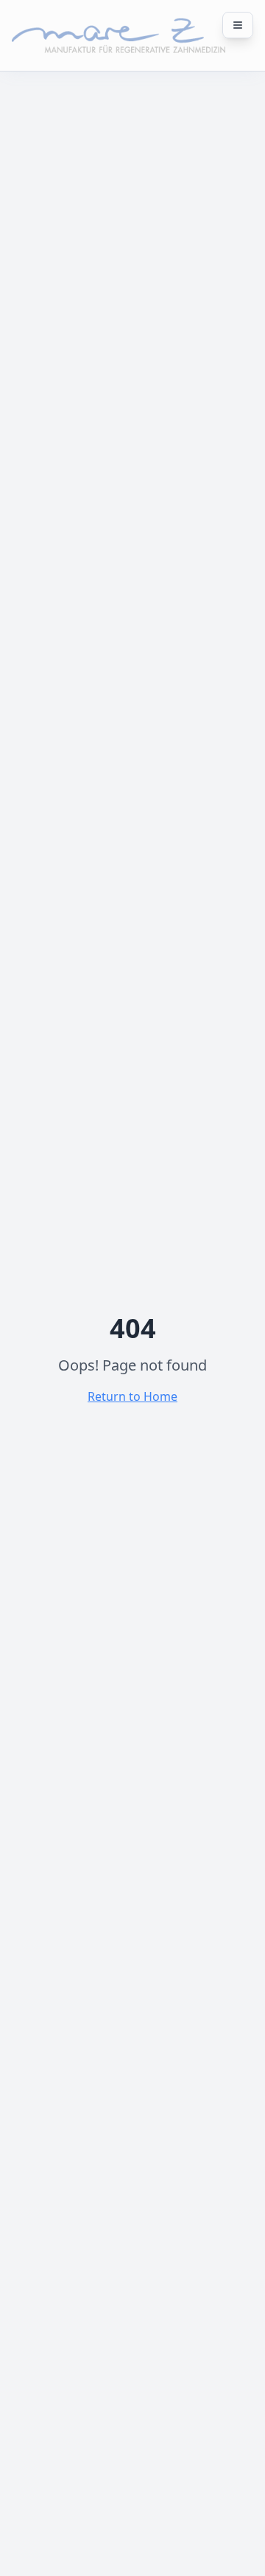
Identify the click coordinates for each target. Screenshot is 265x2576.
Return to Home (132, 1396)
